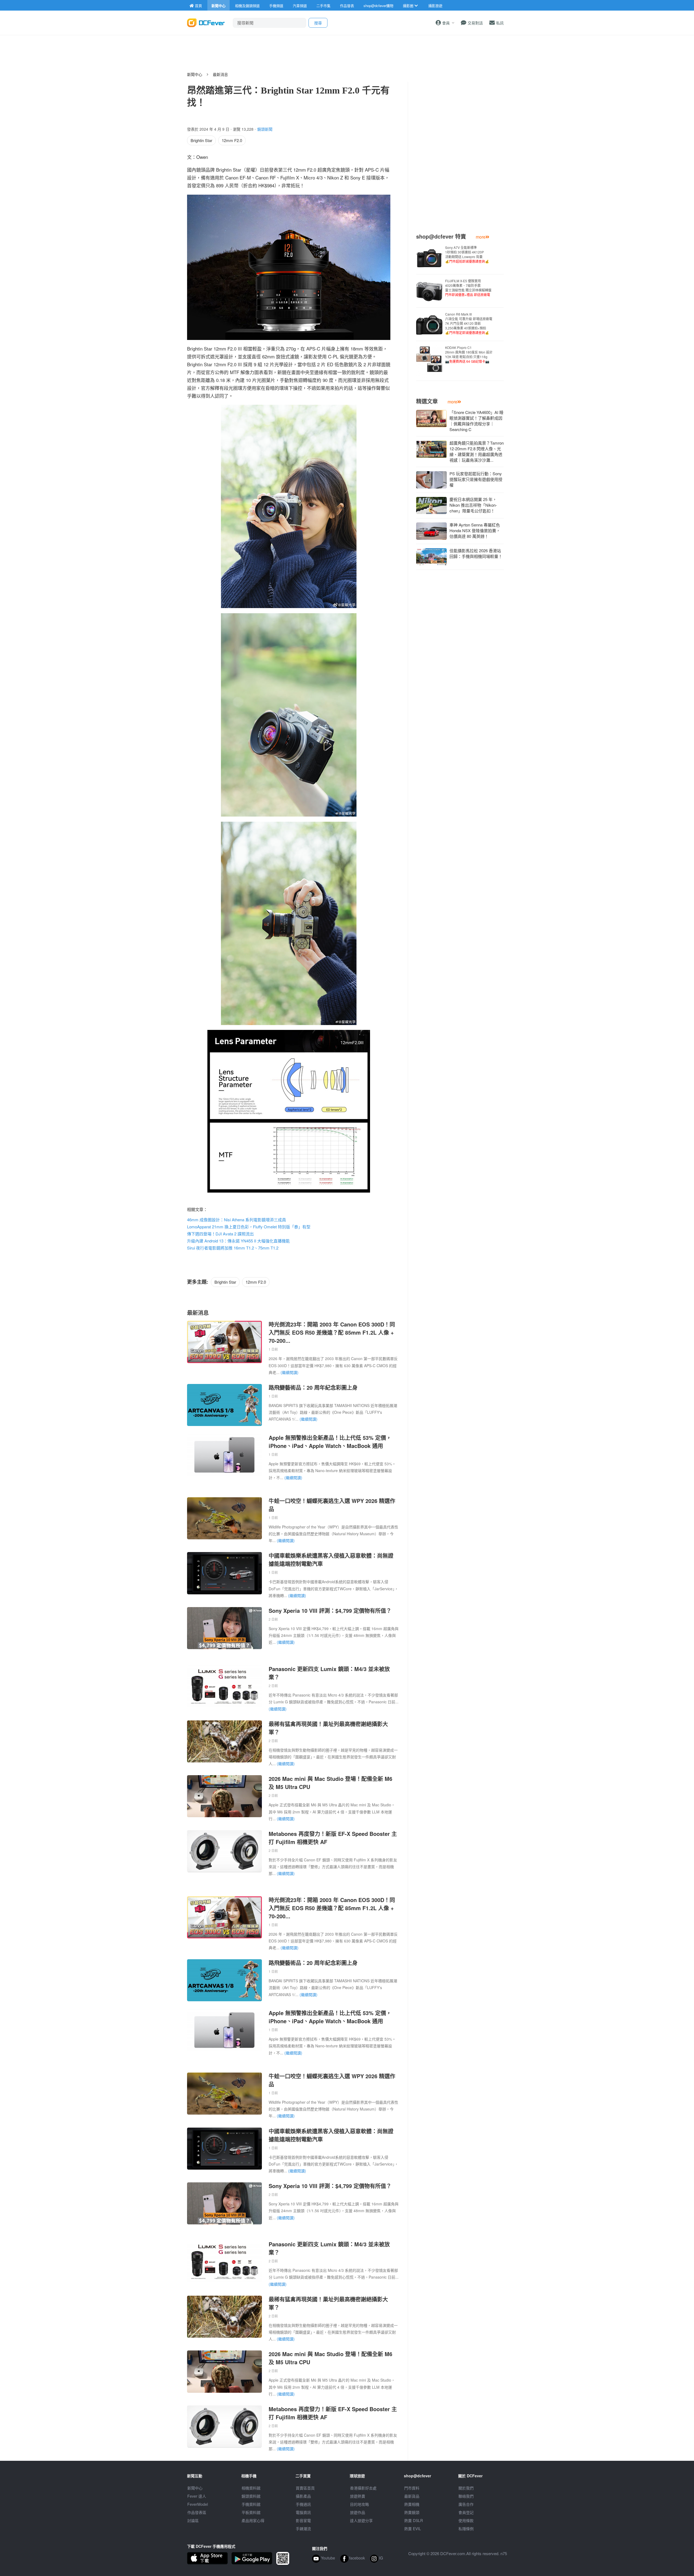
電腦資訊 (303, 2512)
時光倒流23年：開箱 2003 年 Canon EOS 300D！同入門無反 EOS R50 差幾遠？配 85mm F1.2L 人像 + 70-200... (332, 1332)
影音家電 (303, 2520)
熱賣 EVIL (413, 2529)
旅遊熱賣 (358, 2496)
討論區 (193, 2520)
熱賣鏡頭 (412, 2512)
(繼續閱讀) (290, 1372)
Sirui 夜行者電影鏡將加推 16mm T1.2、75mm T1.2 (233, 1248)
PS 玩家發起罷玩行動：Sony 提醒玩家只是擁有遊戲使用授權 (476, 479)
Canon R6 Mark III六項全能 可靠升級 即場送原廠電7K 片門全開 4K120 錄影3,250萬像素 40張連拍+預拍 (469, 323)
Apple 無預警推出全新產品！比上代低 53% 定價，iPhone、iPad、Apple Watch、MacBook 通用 (330, 1442)
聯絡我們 (466, 2496)
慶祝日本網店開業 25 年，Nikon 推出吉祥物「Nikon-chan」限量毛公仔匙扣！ (473, 505)
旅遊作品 (358, 2512)
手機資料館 (251, 2504)
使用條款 (466, 2520)
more (481, 237)
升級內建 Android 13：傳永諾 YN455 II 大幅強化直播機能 (238, 1241)
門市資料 (412, 2488)
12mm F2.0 (232, 140)
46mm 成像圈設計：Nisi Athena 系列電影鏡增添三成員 (237, 1220)
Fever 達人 (197, 2496)
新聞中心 (195, 74)
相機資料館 (251, 2488)
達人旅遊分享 (361, 2520)
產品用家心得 (253, 2520)
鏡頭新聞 (265, 129)
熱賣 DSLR (414, 2520)
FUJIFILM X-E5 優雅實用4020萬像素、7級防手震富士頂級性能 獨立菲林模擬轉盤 (468, 288)
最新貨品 (412, 2496)
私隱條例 (466, 2529)
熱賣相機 (412, 2504)
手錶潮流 (303, 2529)
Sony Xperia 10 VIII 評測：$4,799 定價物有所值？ (330, 1610)
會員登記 (466, 2512)
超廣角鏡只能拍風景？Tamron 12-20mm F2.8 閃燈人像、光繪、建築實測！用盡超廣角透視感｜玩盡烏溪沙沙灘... (477, 451)
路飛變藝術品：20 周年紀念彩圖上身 (313, 1387)
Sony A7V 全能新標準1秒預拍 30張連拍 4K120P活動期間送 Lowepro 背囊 (467, 254)
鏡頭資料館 (251, 2496)
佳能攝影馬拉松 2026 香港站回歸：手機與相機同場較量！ (476, 553)
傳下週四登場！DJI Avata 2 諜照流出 (220, 1234)
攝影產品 (303, 2496)
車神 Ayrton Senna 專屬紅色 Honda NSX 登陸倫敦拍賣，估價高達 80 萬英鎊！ (475, 530)
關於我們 (466, 2488)
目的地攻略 (359, 2504)
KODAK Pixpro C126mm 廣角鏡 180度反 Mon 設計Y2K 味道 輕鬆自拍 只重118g (469, 354)
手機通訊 (303, 2504)
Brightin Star (201, 140)
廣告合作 (466, 2504)
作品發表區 (197, 2512)
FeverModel (198, 2504)
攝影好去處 (363, 2488)
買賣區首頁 (305, 2488)
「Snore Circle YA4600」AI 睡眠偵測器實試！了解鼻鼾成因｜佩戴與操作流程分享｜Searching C (476, 421)
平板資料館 (251, 2512)
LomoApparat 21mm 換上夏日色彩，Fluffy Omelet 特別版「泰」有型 (249, 1227)
